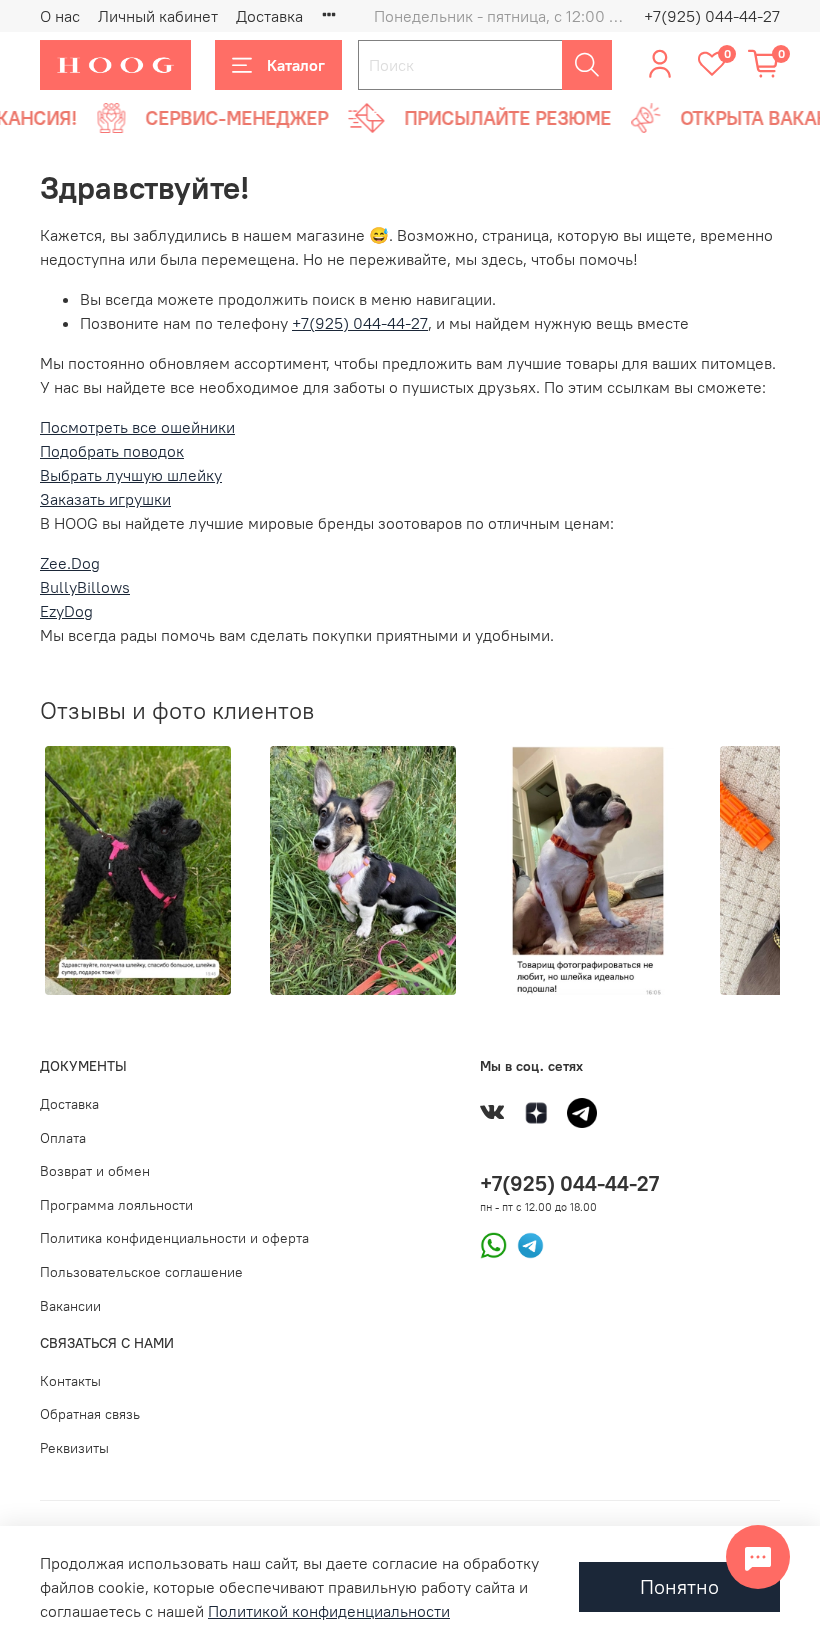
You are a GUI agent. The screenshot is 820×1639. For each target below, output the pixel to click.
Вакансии (70, 1306)
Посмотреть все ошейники (137, 427)
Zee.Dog (70, 563)
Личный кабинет (158, 16)
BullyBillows (85, 587)
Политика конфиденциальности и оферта (174, 1238)
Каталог (296, 65)
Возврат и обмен (95, 1171)
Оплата (63, 1138)
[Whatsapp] (493, 1244)
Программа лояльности (116, 1205)
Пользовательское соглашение (141, 1272)
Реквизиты (74, 1448)
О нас (60, 16)
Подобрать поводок (112, 451)
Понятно (679, 1586)
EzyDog (66, 611)
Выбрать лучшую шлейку (131, 475)
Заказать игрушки (105, 499)
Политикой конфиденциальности (329, 1611)
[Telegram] (525, 1244)
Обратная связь (90, 1414)
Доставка (269, 16)
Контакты (70, 1381)
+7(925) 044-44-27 (712, 16)
